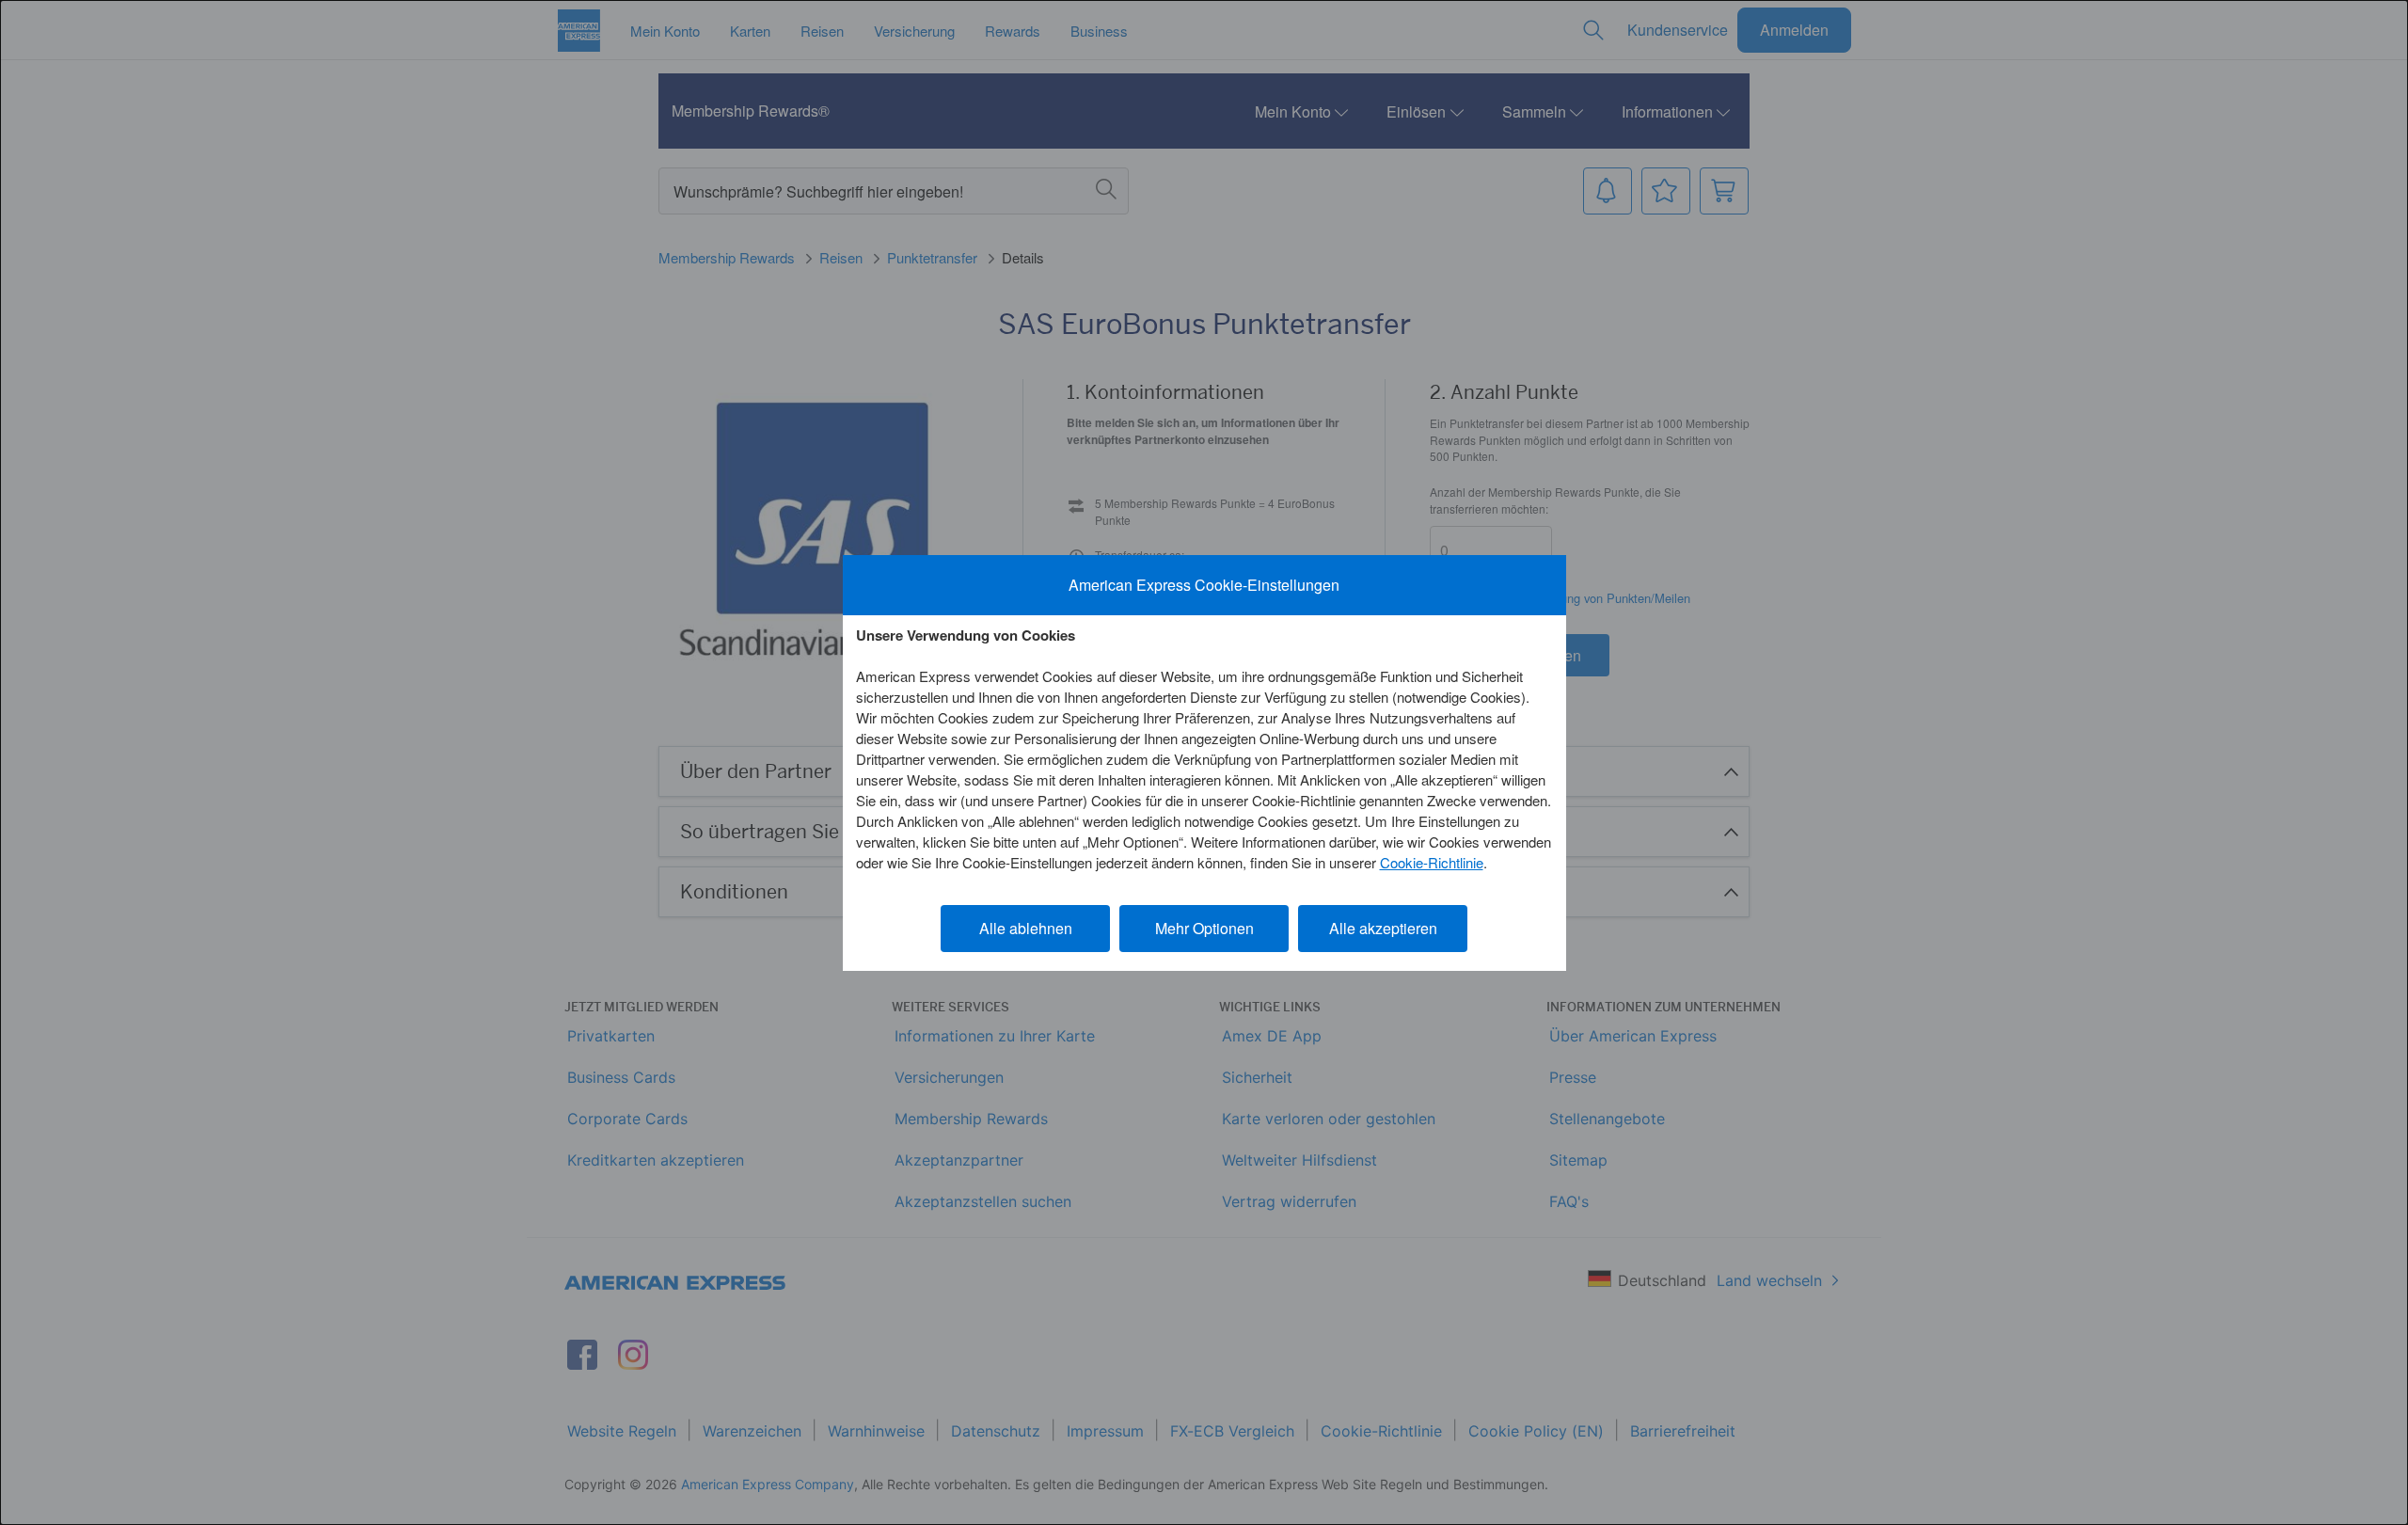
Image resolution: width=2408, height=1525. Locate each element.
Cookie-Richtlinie (1432, 862)
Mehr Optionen (1204, 928)
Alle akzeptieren (1383, 928)
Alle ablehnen (1026, 928)
